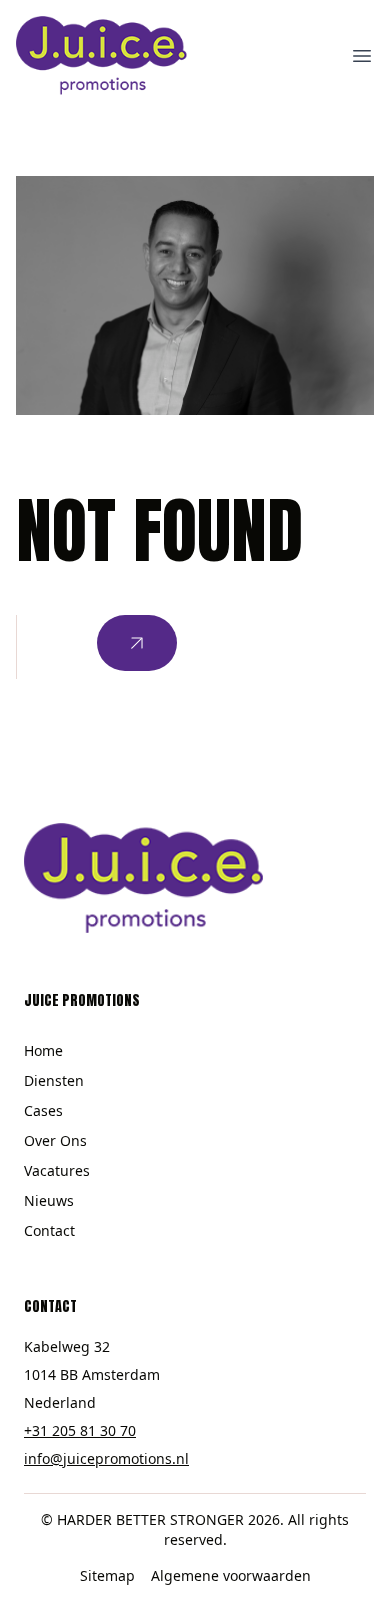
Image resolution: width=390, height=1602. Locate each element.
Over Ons (55, 1140)
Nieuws (49, 1200)
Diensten (54, 1080)
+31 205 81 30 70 (80, 1430)
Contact (49, 1230)
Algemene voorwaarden (231, 1575)
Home (43, 1050)
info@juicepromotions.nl (106, 1458)
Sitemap (107, 1575)
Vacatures (57, 1170)
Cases (43, 1110)
